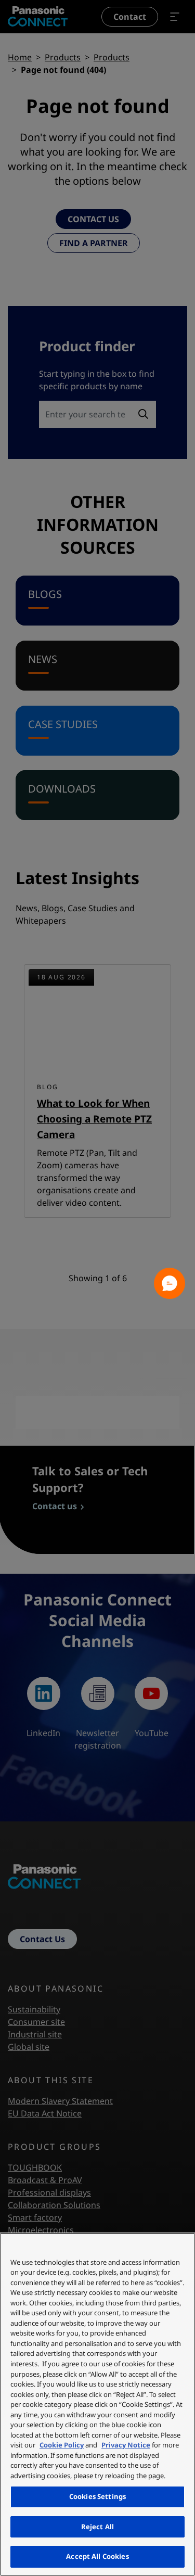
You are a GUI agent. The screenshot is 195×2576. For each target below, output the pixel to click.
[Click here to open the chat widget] (170, 1283)
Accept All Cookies (97, 2556)
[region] (97, 2404)
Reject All (97, 2527)
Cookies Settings (97, 2496)
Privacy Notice (126, 2445)
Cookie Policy (62, 2445)
